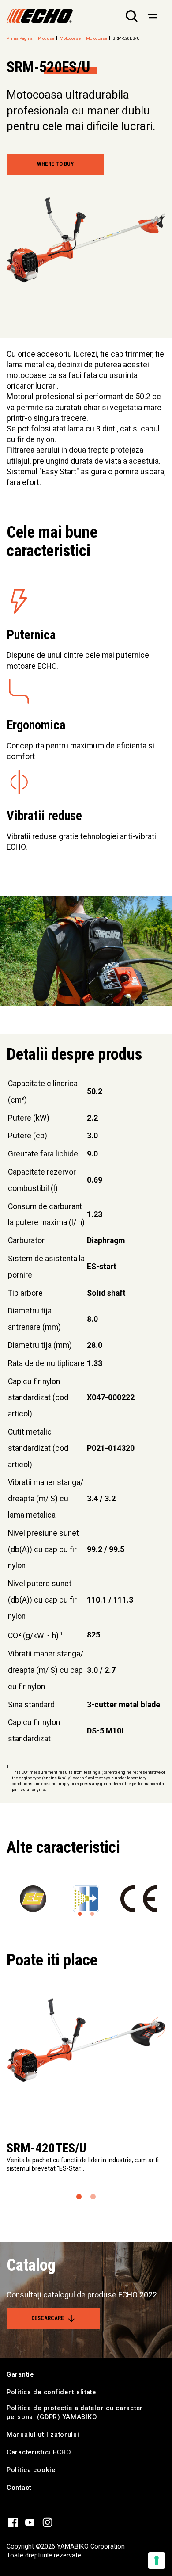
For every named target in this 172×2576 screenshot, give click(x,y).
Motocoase (70, 38)
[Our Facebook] (13, 2522)
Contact (19, 2488)
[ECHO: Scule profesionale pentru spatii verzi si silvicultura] (40, 16)
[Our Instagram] (47, 2522)
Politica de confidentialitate (51, 2392)
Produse (46, 38)
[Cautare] (132, 16)
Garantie (20, 2375)
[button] (80, 1914)
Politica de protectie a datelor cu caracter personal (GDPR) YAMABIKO (75, 2413)
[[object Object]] (152, 16)
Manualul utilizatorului (43, 2435)
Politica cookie (31, 2470)
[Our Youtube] (30, 2522)
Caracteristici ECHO (39, 2452)
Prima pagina (20, 38)
